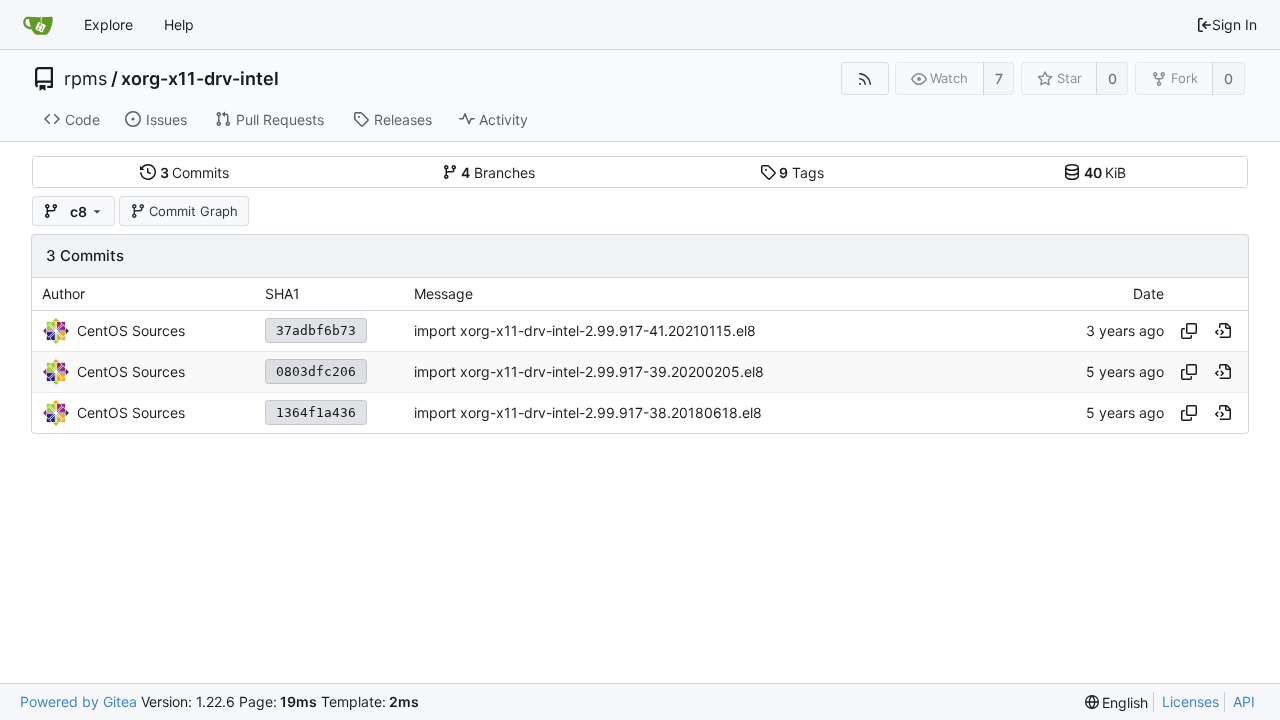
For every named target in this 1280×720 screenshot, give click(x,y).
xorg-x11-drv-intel (200, 79)
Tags (801, 172)
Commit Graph (193, 211)
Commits (195, 172)
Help (179, 24)
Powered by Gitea (78, 701)
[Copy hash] (1189, 331)
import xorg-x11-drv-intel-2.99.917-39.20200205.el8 (589, 371)
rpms (85, 79)
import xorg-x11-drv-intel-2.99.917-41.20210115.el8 (585, 330)
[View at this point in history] (1223, 331)
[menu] (1117, 702)
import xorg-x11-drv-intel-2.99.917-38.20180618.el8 (588, 412)
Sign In (1234, 24)
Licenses (1190, 701)
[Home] (38, 25)
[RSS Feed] (864, 78)
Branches (498, 172)
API (1244, 701)
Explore (108, 24)
